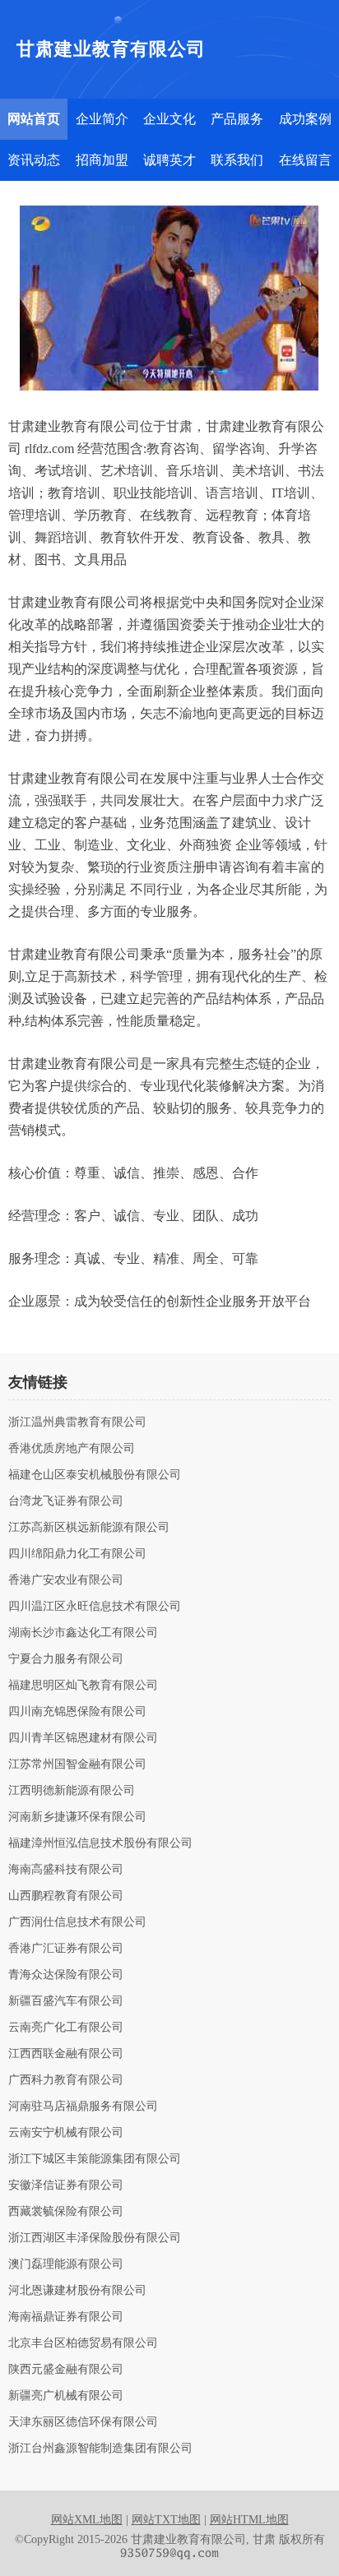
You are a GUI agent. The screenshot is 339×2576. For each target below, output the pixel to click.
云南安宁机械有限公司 (66, 2133)
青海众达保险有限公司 (66, 1975)
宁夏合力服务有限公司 (66, 1659)
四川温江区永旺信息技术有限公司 (95, 1607)
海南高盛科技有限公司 (66, 1870)
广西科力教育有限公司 (66, 2080)
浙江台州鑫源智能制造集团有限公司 (100, 2449)
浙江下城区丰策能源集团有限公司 (95, 2159)
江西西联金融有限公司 (66, 2054)
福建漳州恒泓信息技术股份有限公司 (100, 1843)
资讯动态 (34, 160)
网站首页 (34, 119)
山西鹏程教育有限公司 (66, 1896)
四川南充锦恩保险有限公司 (77, 1712)
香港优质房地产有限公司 (72, 1449)
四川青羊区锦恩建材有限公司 (83, 1738)
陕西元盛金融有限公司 (66, 2370)
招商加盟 (102, 160)
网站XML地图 (87, 2520)
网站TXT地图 (166, 2520)
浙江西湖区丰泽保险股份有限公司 (95, 2238)
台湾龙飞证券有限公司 (66, 1501)
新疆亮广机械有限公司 (66, 2396)
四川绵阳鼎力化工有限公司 (77, 1554)
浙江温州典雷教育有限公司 (77, 1422)
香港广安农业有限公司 (66, 1580)
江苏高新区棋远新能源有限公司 (89, 1528)
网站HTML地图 (249, 2520)
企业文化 (169, 119)
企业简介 (102, 119)
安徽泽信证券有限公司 (66, 2185)
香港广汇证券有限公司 (66, 1949)
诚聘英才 (169, 160)
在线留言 (305, 160)
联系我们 (237, 160)
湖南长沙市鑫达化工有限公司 (83, 1633)
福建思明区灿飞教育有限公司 (83, 1686)
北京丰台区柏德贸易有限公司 (83, 2343)
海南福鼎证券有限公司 (66, 2317)
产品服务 (237, 119)
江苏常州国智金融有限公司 (77, 1764)
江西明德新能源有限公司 (72, 1791)
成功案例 (305, 119)
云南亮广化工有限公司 (66, 2028)
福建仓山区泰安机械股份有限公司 (95, 1475)
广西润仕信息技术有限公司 (77, 1922)
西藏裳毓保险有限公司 (66, 2212)
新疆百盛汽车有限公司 (66, 2001)
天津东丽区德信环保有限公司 (83, 2422)
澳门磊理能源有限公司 (66, 2264)
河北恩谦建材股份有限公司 (77, 2291)
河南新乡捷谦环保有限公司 (77, 1817)
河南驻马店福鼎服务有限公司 (83, 2107)
